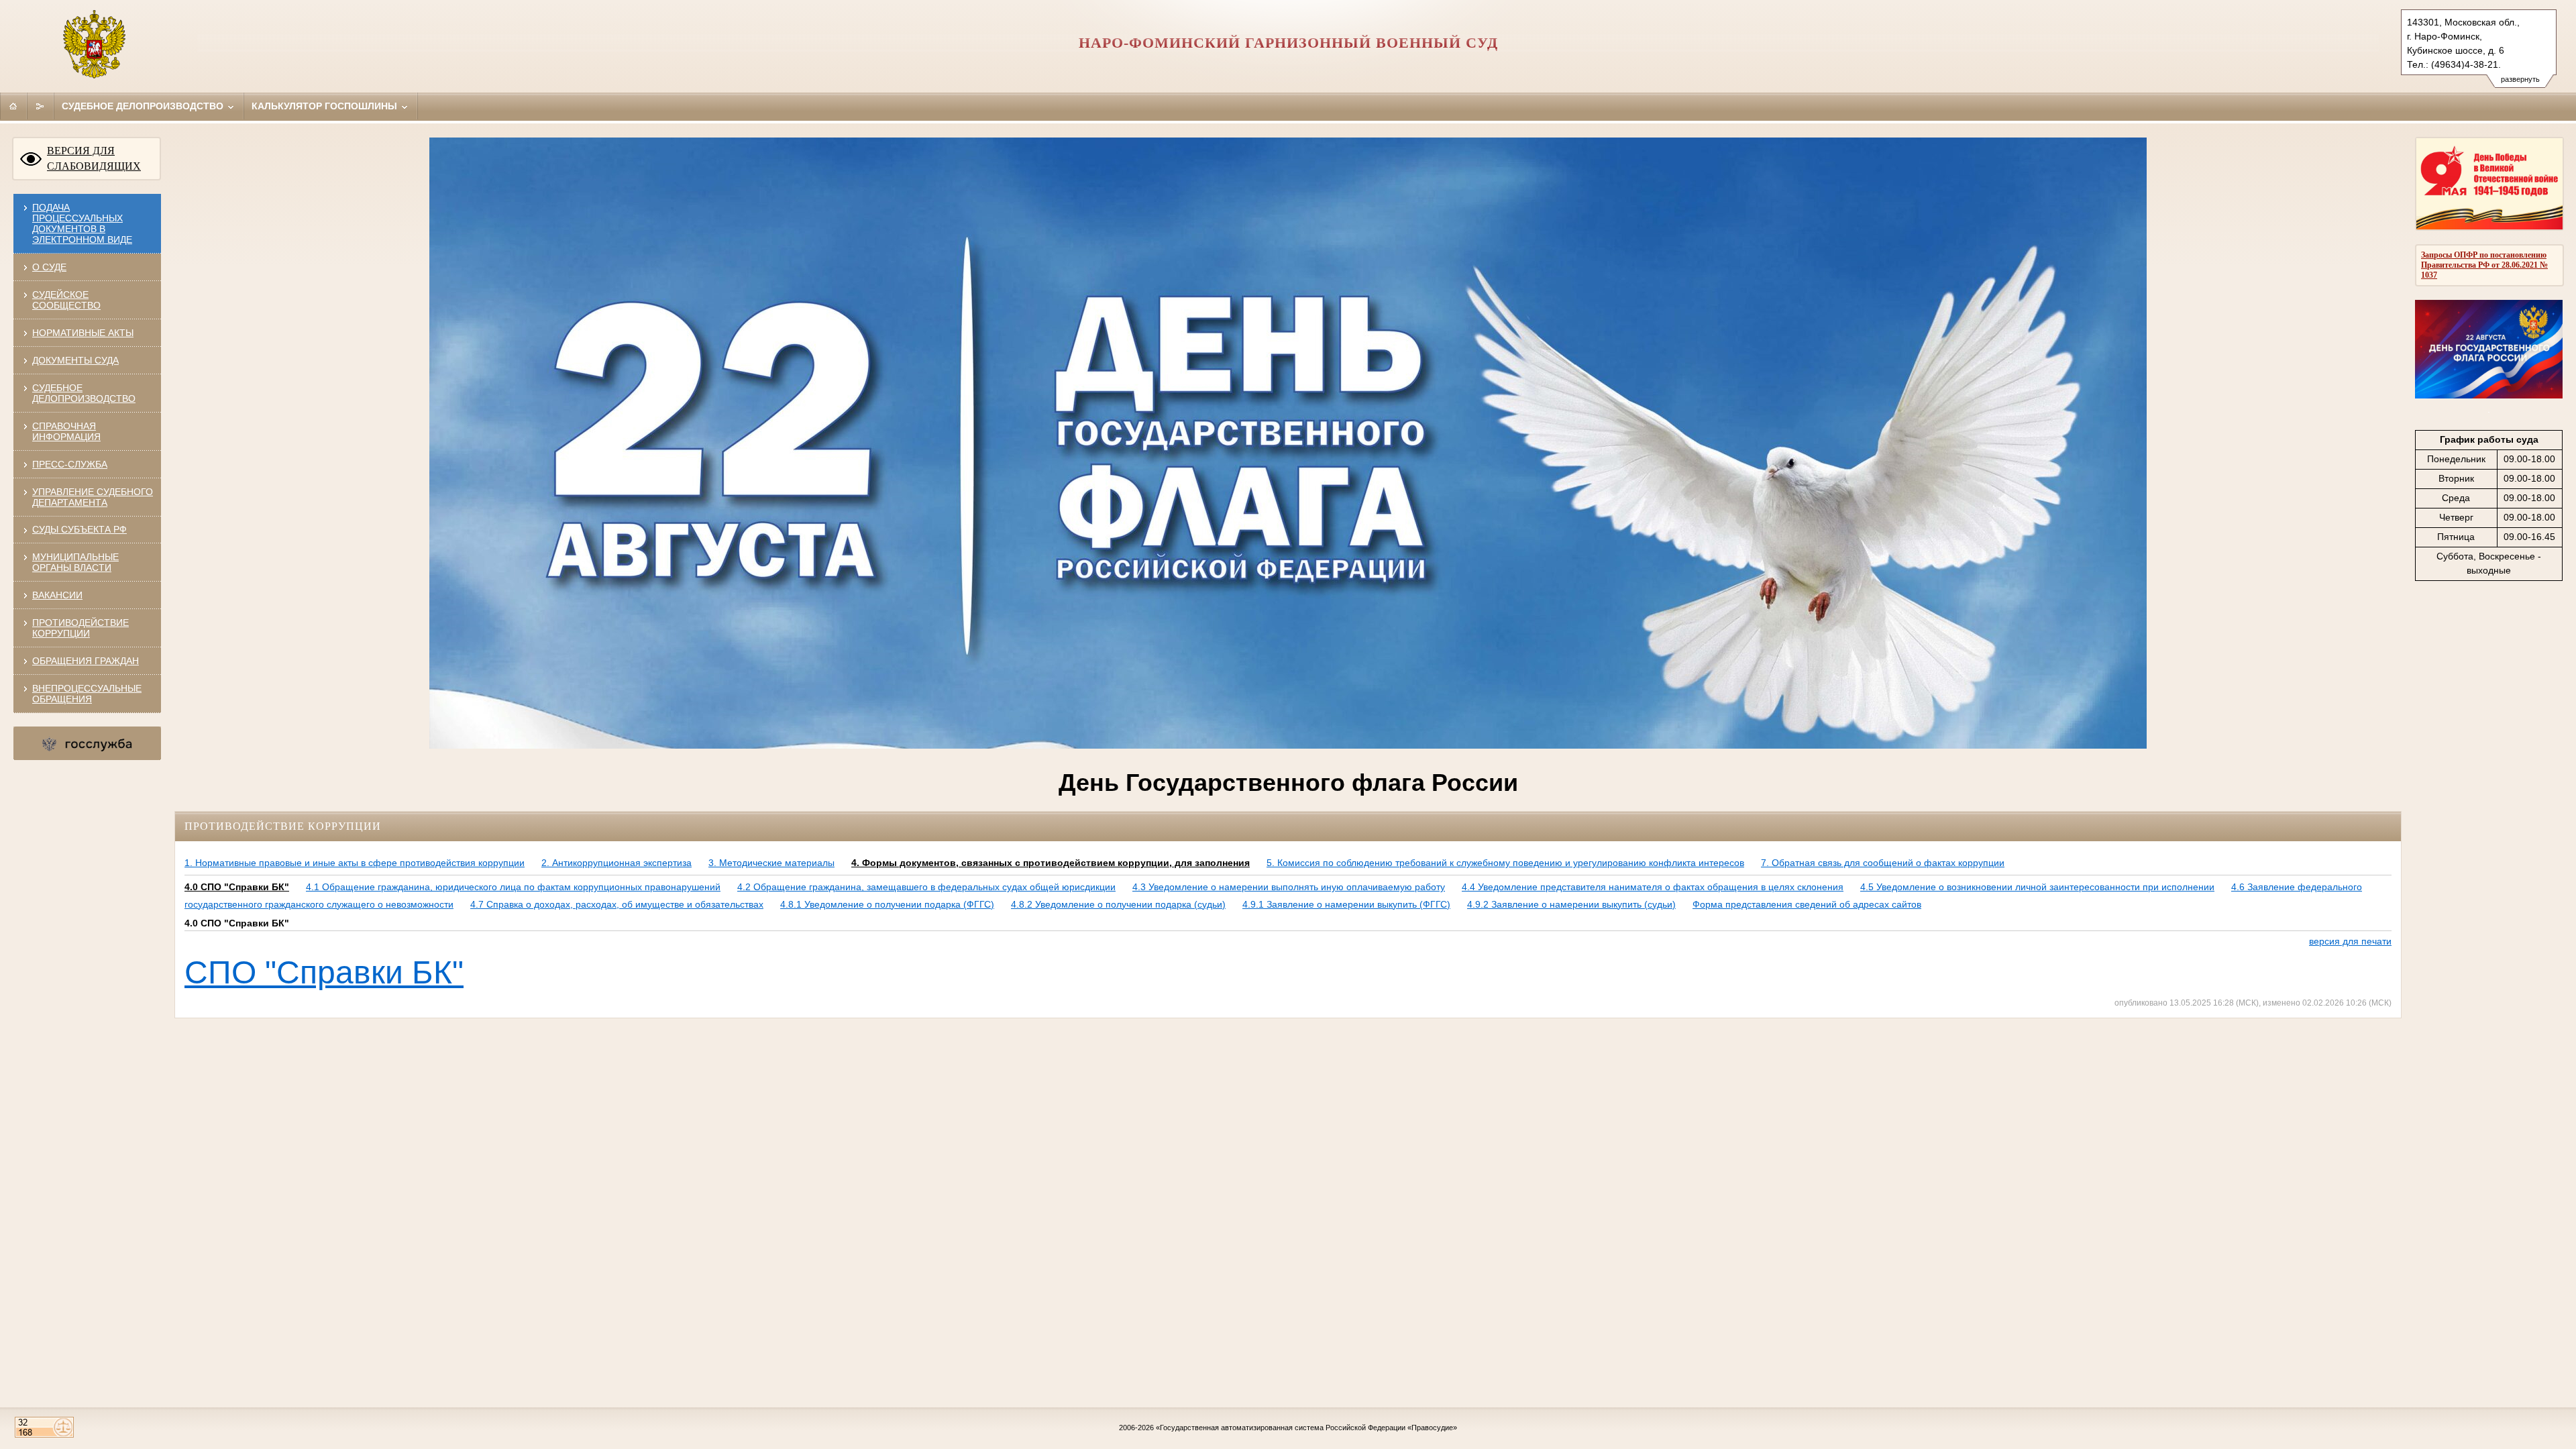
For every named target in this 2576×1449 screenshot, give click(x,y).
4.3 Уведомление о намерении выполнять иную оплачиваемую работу (1289, 887)
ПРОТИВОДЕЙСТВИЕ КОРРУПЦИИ (80, 628)
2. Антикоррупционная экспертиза (616, 863)
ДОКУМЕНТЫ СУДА (75, 360)
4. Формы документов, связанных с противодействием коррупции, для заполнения (1051, 863)
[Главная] (13, 106)
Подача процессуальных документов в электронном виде (82, 223)
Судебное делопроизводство (144, 106)
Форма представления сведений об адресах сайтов (1807, 904)
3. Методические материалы (771, 863)
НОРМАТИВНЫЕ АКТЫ (83, 333)
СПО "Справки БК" (324, 972)
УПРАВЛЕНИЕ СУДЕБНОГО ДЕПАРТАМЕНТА (93, 497)
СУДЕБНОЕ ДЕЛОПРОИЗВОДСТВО (84, 393)
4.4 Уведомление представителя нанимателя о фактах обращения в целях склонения (1653, 887)
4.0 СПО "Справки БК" (237, 887)
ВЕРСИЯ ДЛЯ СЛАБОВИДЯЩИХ (94, 158)
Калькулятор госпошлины (326, 106)
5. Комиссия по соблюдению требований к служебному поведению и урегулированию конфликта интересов (1505, 863)
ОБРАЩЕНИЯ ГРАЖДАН (86, 661)
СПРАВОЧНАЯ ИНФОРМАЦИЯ (66, 431)
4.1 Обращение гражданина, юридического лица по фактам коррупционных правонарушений (513, 887)
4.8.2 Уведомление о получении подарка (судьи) (1118, 904)
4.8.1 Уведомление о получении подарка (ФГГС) (887, 904)
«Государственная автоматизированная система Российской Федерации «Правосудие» (1306, 1428)
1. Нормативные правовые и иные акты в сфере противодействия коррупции (355, 863)
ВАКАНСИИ (57, 595)
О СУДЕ (49, 267)
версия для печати (2350, 941)
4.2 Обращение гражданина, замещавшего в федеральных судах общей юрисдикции (926, 887)
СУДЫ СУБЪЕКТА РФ (79, 529)
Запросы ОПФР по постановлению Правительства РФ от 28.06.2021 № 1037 (2484, 265)
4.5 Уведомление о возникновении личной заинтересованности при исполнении (2037, 887)
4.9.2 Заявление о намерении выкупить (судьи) (1571, 904)
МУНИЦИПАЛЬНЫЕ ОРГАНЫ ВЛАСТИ (75, 562)
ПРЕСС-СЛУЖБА (70, 464)
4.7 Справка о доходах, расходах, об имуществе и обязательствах (617, 904)
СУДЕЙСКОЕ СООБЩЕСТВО (66, 300)
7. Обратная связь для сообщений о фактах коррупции (1883, 863)
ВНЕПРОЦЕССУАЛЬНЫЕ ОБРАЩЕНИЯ (87, 694)
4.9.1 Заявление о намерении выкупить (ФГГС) (1346, 904)
